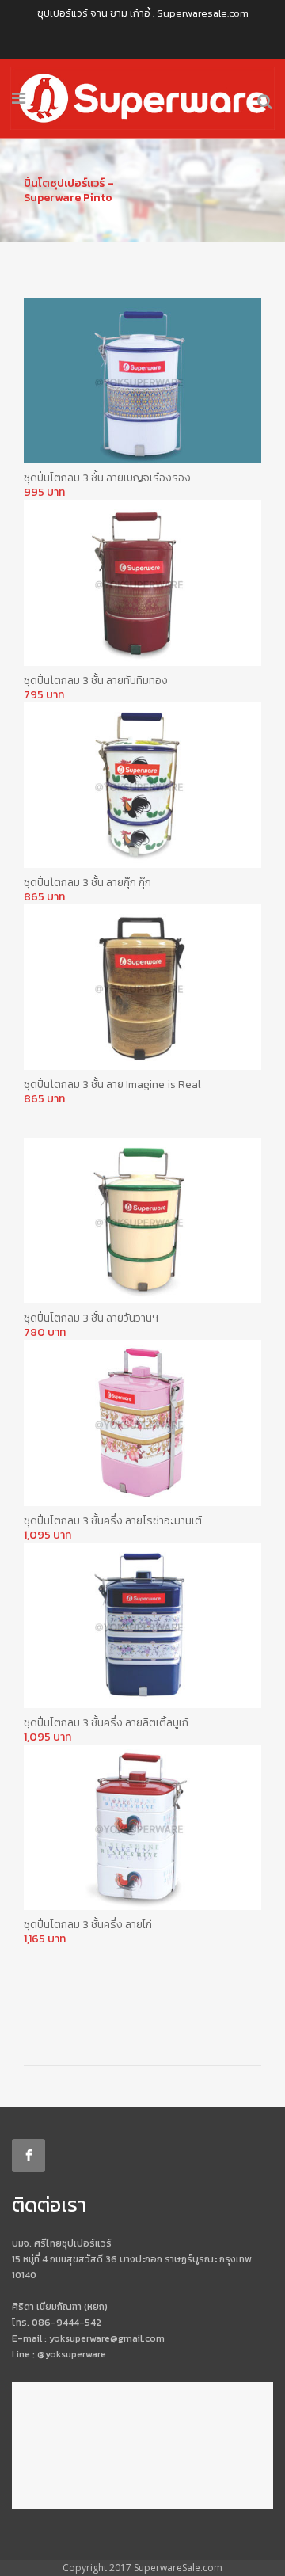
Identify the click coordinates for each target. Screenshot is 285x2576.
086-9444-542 (66, 2323)
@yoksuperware (72, 2354)
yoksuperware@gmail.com (107, 2338)
